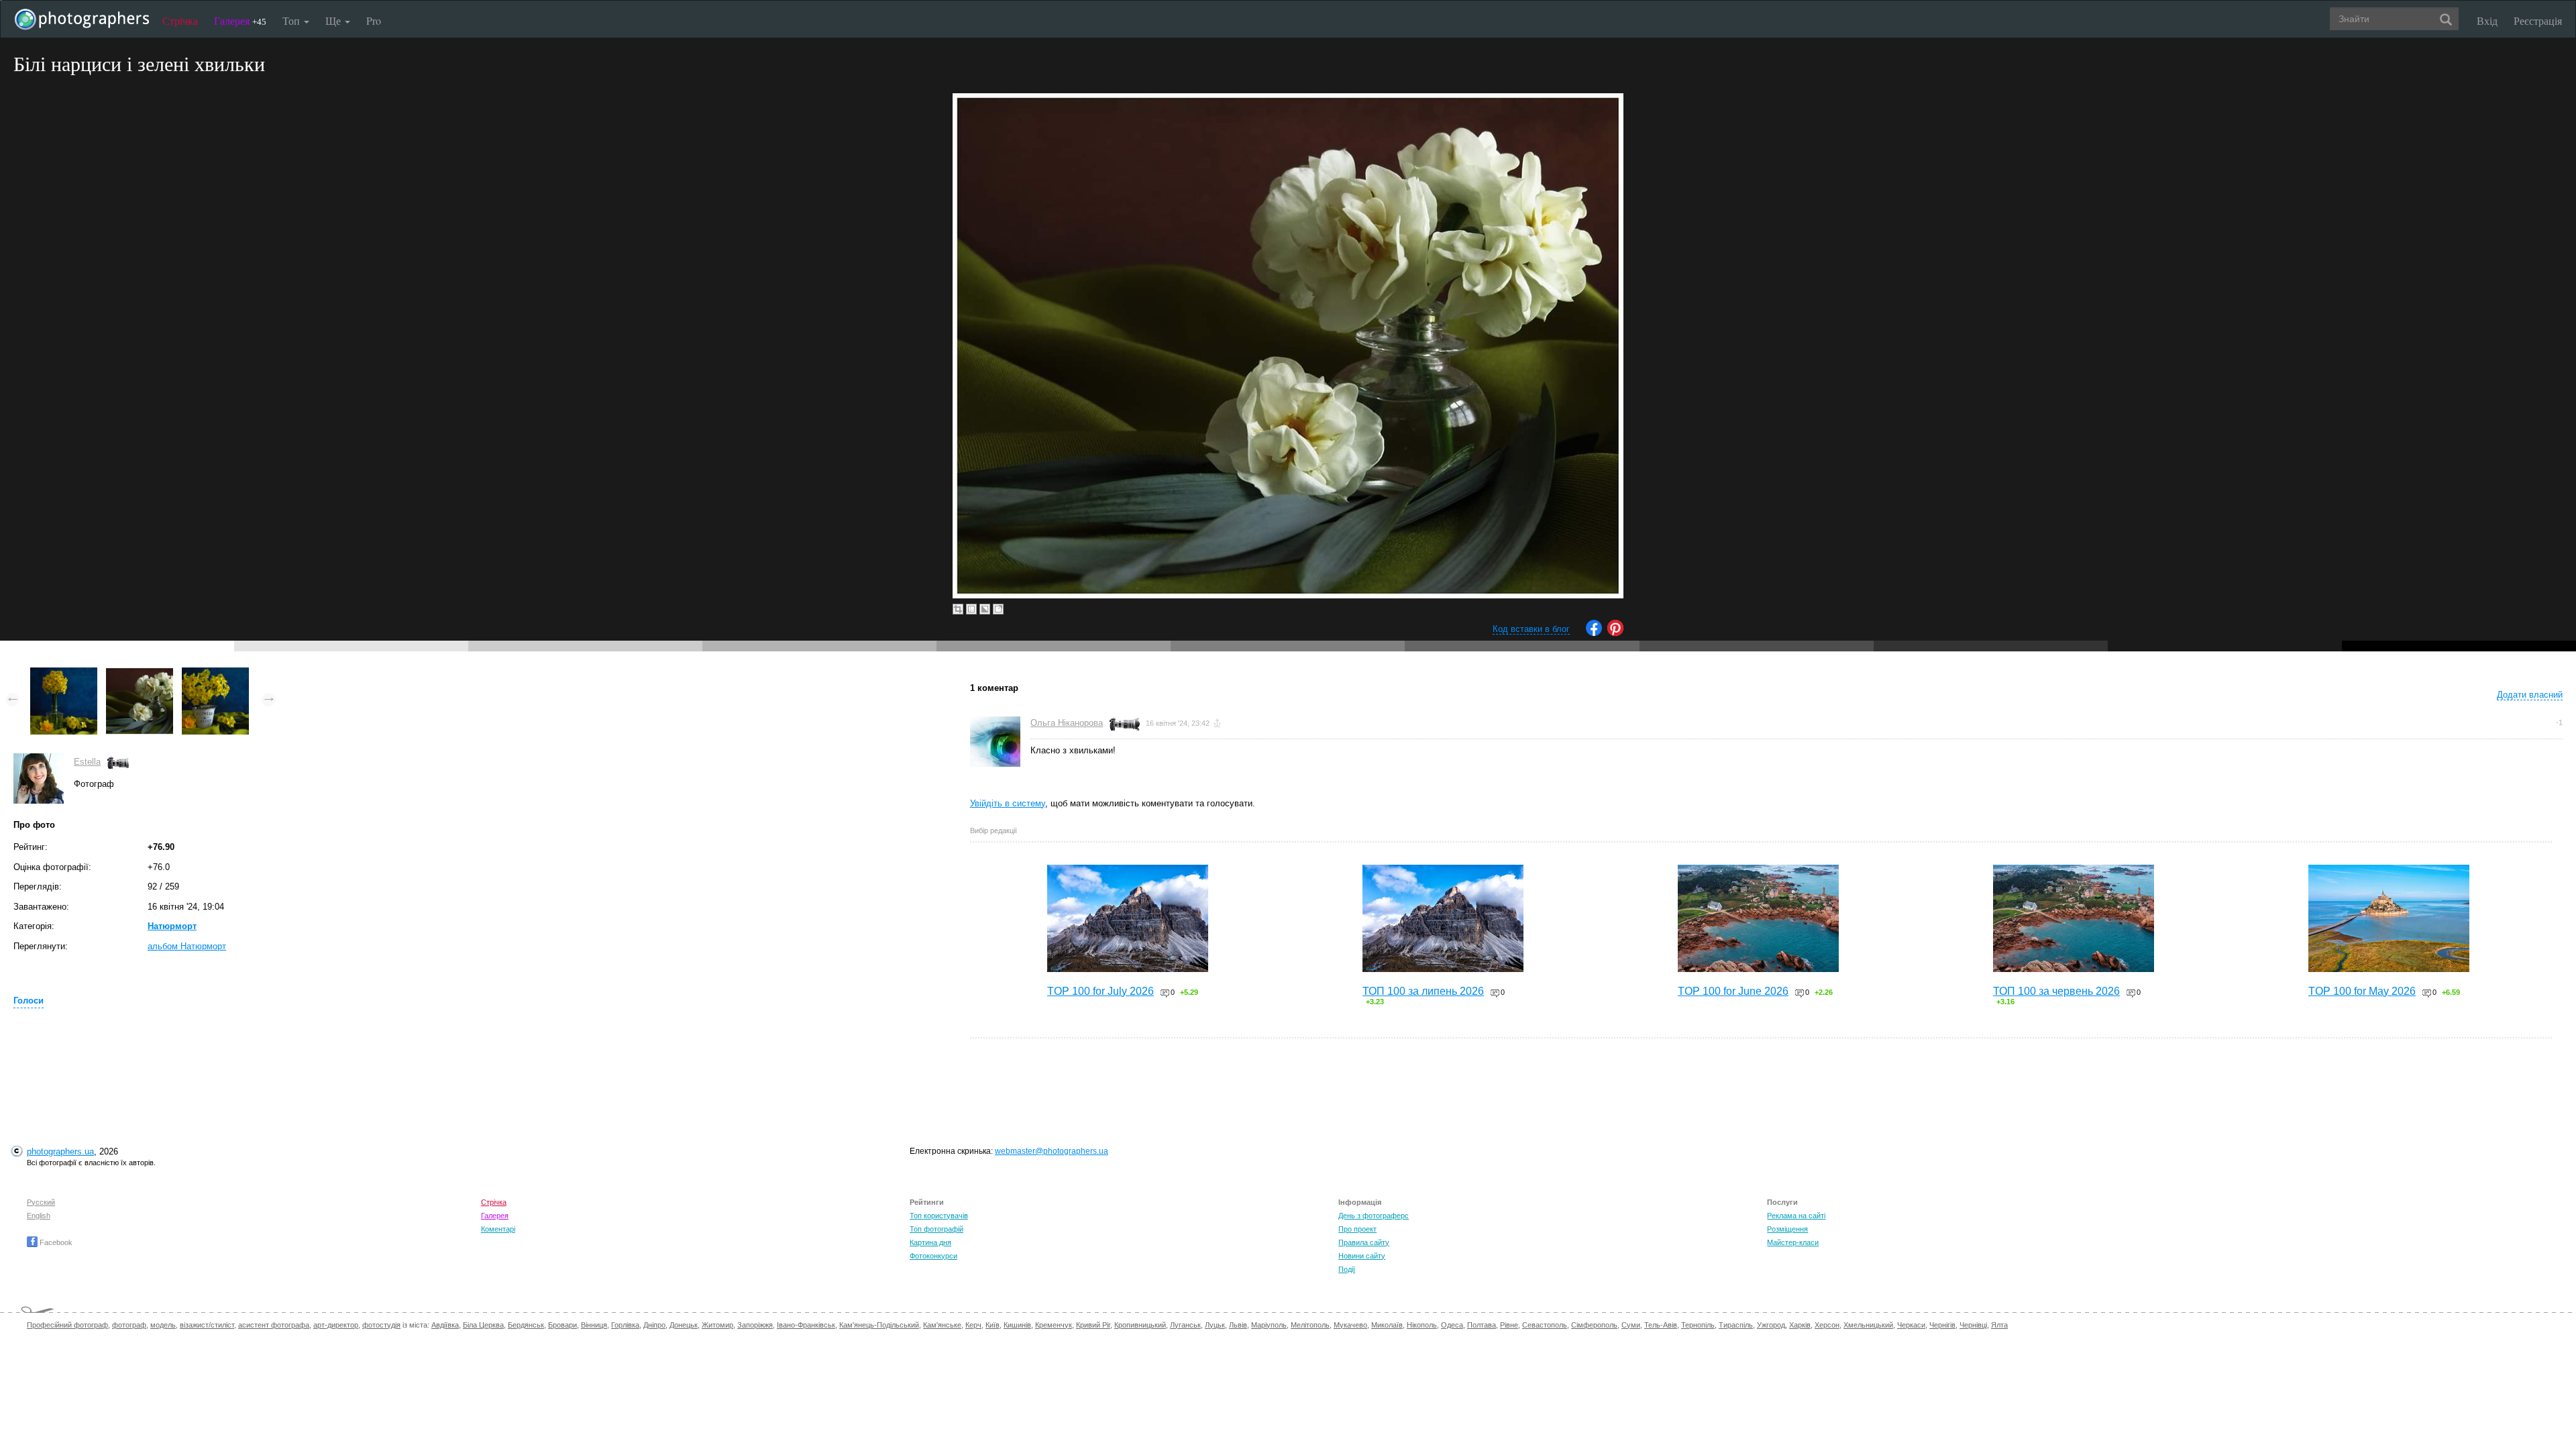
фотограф (129, 1325)
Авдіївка (445, 1325)
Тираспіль (1736, 1325)
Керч (973, 1325)
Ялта (1999, 1325)
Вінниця (594, 1325)
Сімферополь (1594, 1325)
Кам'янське (942, 1325)
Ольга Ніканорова (1067, 723)
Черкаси (1911, 1325)
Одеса (1452, 1325)
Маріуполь (1269, 1325)
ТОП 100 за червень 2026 (2056, 991)
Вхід (2487, 20)
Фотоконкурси (933, 1256)
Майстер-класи (1793, 1242)
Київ (992, 1325)
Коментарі (498, 1229)
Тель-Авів (1661, 1325)
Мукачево (1350, 1325)
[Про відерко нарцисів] (215, 674)
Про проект (1357, 1229)
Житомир (717, 1325)
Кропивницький (1140, 1325)
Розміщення (1787, 1229)
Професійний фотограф (67, 1325)
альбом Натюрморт (187, 946)
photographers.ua (60, 1151)
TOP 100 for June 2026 (1733, 991)
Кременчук (1054, 1325)
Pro (374, 20)
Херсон (1827, 1325)
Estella (87, 762)
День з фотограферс (1374, 1216)
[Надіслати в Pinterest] (1615, 633)
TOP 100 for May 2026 (2362, 991)
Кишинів (1017, 1325)
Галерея (240, 20)
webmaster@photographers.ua (1052, 1151)
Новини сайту (1362, 1256)
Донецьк (684, 1325)
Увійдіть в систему (1008, 803)
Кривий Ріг (1093, 1325)
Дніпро (654, 1325)
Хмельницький (1868, 1325)
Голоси (29, 1001)
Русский (41, 1202)
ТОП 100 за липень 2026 (1423, 991)
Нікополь (1422, 1325)
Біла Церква (483, 1325)
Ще (334, 20)
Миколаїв (1387, 1325)
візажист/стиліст (207, 1325)
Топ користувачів (939, 1216)
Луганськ (1185, 1325)
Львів (1238, 1325)
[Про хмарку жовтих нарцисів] (64, 674)
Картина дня (930, 1242)
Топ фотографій (936, 1229)
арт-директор (336, 1325)
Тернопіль (1698, 1325)
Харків (1800, 1325)
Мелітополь (1310, 1325)
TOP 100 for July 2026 (1101, 991)
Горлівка (625, 1325)
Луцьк (1215, 1325)
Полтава (1482, 1325)
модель (163, 1325)
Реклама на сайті (1796, 1216)
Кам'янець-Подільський (879, 1325)
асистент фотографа (274, 1325)
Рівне (1509, 1325)
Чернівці (1973, 1325)
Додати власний (2530, 695)
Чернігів (1942, 1325)
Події (1347, 1269)
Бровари (562, 1325)
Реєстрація (2538, 20)
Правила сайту (1364, 1242)
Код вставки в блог (1531, 629)
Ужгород (1771, 1325)
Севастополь (1545, 1325)
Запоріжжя (755, 1325)
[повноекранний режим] (998, 609)
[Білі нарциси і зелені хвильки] (140, 674)
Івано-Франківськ (806, 1325)
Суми (1631, 1325)
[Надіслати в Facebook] (1594, 633)
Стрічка (180, 20)
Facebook (55, 1242)
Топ (292, 20)
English (39, 1216)
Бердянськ (526, 1325)
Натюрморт (172, 926)
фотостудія (381, 1325)
